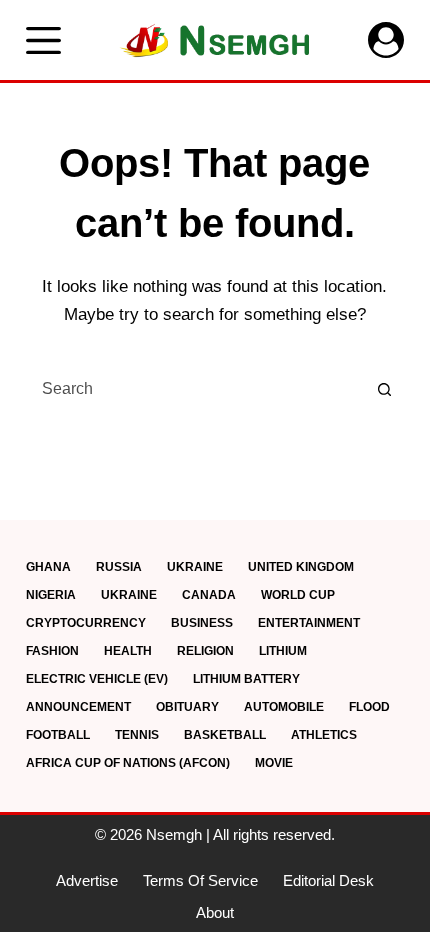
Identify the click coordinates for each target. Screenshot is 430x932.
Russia (119, 567)
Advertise (87, 880)
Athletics (324, 735)
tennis (137, 735)
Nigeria (51, 595)
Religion (205, 651)
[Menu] (43, 40)
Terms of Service (200, 880)
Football (58, 735)
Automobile (284, 707)
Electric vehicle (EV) (97, 679)
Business (202, 623)
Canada (209, 595)
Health (128, 651)
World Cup (298, 595)
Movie (274, 763)
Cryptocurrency (86, 623)
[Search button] (384, 389)
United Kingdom (301, 567)
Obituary (187, 707)
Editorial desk (328, 880)
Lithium (283, 651)
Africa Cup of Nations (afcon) (128, 763)
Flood (369, 707)
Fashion (52, 651)
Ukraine (195, 567)
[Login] (386, 40)
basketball (225, 735)
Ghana (48, 567)
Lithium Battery (246, 679)
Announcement (78, 707)
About (215, 912)
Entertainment (309, 623)
